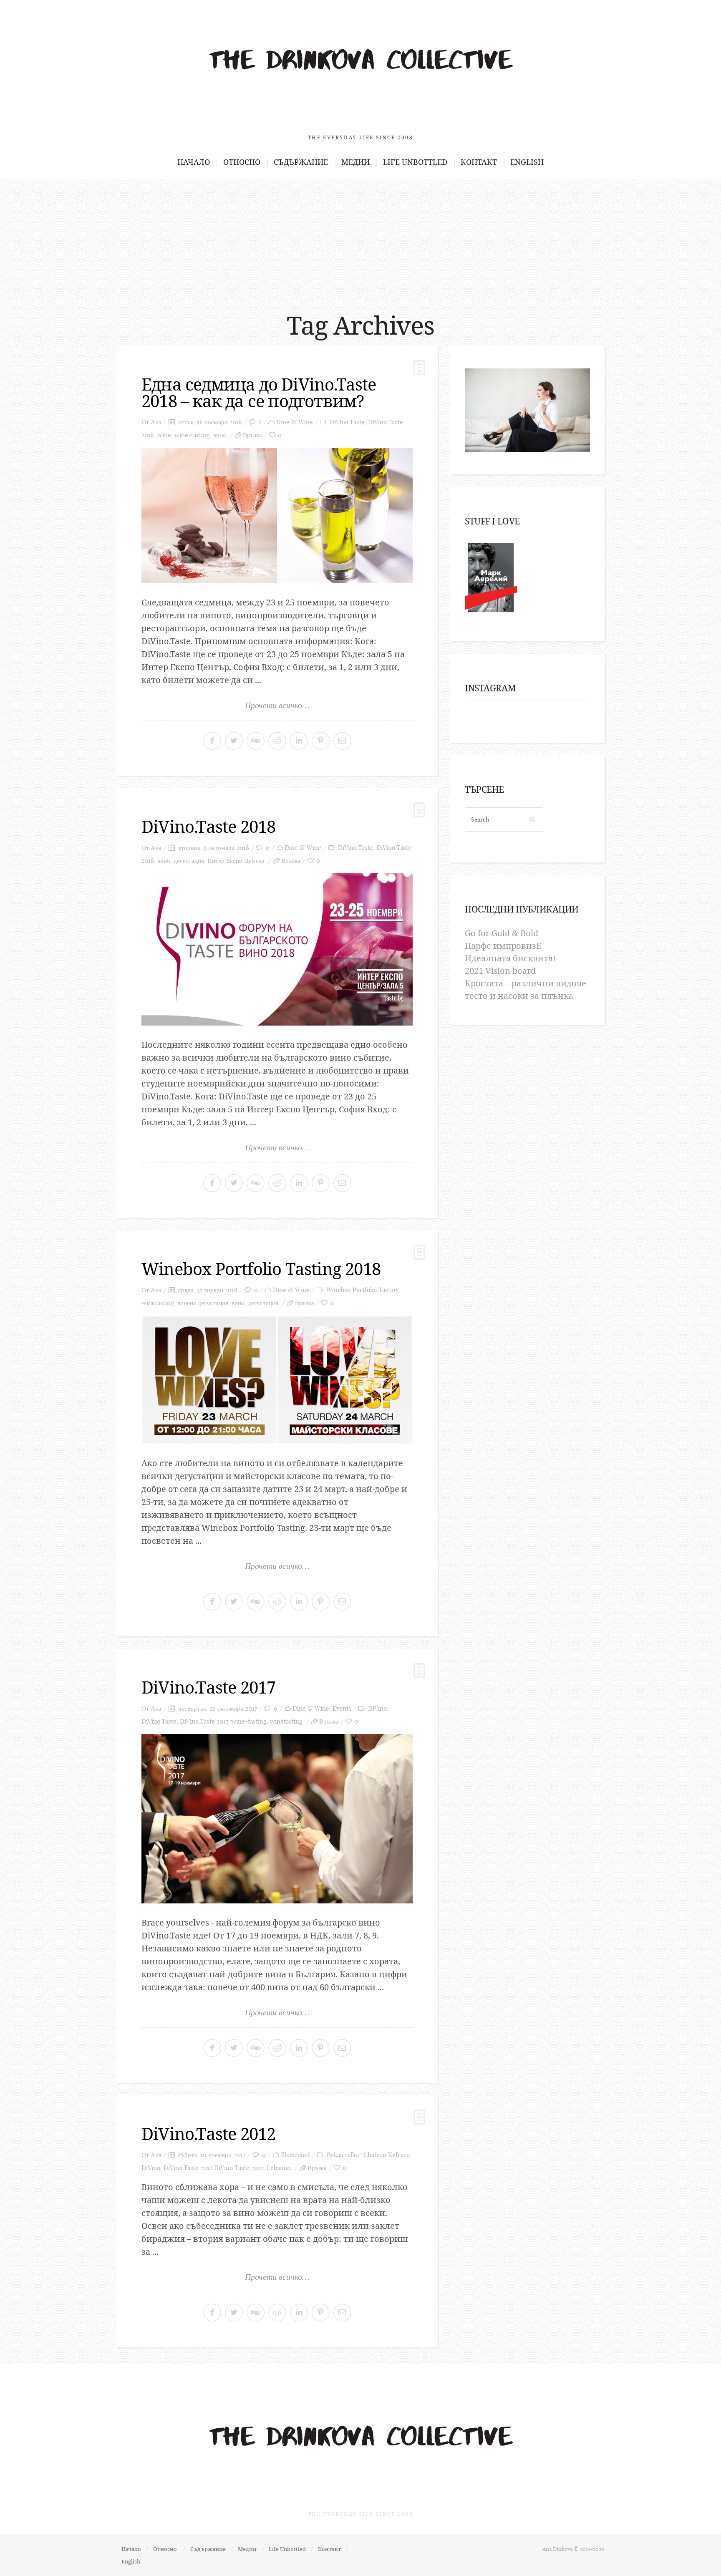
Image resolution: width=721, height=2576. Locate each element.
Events (342, 1708)
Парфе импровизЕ (503, 946)
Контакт (479, 162)
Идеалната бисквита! (510, 958)
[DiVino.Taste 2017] (277, 1819)
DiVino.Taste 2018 (208, 826)
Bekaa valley (343, 2155)
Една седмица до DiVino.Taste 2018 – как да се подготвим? (259, 392)
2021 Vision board (500, 971)
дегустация (189, 861)
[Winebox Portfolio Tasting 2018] (277, 1380)
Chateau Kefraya (387, 2155)
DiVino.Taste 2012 (208, 2134)
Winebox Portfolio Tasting (363, 1290)
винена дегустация (203, 1303)
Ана (156, 422)
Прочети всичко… (277, 705)
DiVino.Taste (347, 422)
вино (220, 435)
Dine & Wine (295, 422)
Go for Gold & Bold (502, 933)
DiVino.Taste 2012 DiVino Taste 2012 (213, 2168)
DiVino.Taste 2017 (208, 1687)
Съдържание (301, 162)
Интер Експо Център (236, 861)
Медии (355, 162)
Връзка (252, 435)
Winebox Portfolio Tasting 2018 (261, 1269)
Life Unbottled (415, 162)
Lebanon (279, 2168)
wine (164, 435)
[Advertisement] (360, 242)
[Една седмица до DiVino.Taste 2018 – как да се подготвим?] (277, 515)
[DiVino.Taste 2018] (277, 949)
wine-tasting (192, 435)
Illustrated (295, 2155)
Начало (194, 162)
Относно (242, 162)
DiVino (377, 1708)
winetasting (158, 1303)
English (527, 162)
